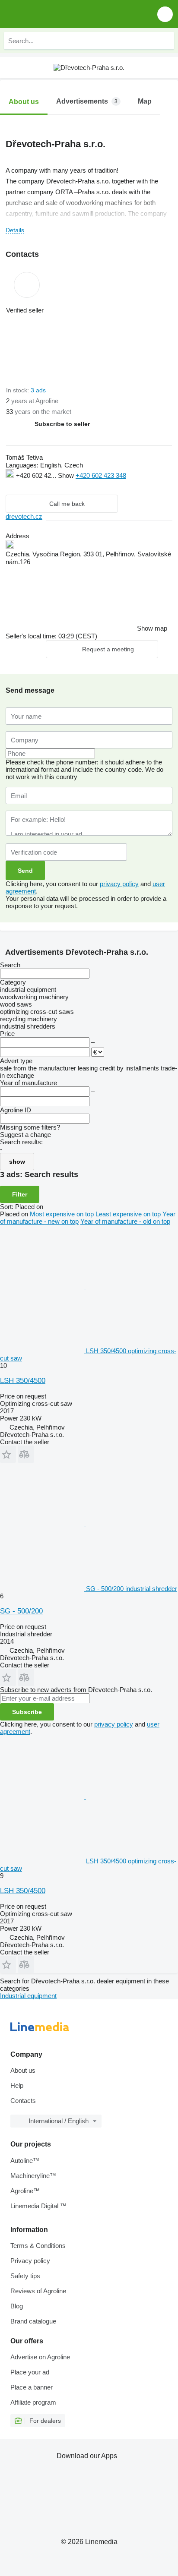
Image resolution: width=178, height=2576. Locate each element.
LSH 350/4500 (23, 1381)
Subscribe (27, 1712)
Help (17, 2085)
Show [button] (67, 475)
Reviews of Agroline (38, 2291)
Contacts (23, 2101)
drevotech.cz (24, 516)
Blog (17, 2306)
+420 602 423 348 (101, 475)
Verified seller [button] (25, 310)
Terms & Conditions (38, 2246)
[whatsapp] (28, 486)
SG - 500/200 (21, 1611)
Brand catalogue (33, 2321)
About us (23, 2070)
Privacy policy (30, 2261)
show (17, 1162)
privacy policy (119, 884)
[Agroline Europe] (56, 14)
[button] (165, 14)
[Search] (165, 41)
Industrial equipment (28, 1996)
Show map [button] (152, 628)
